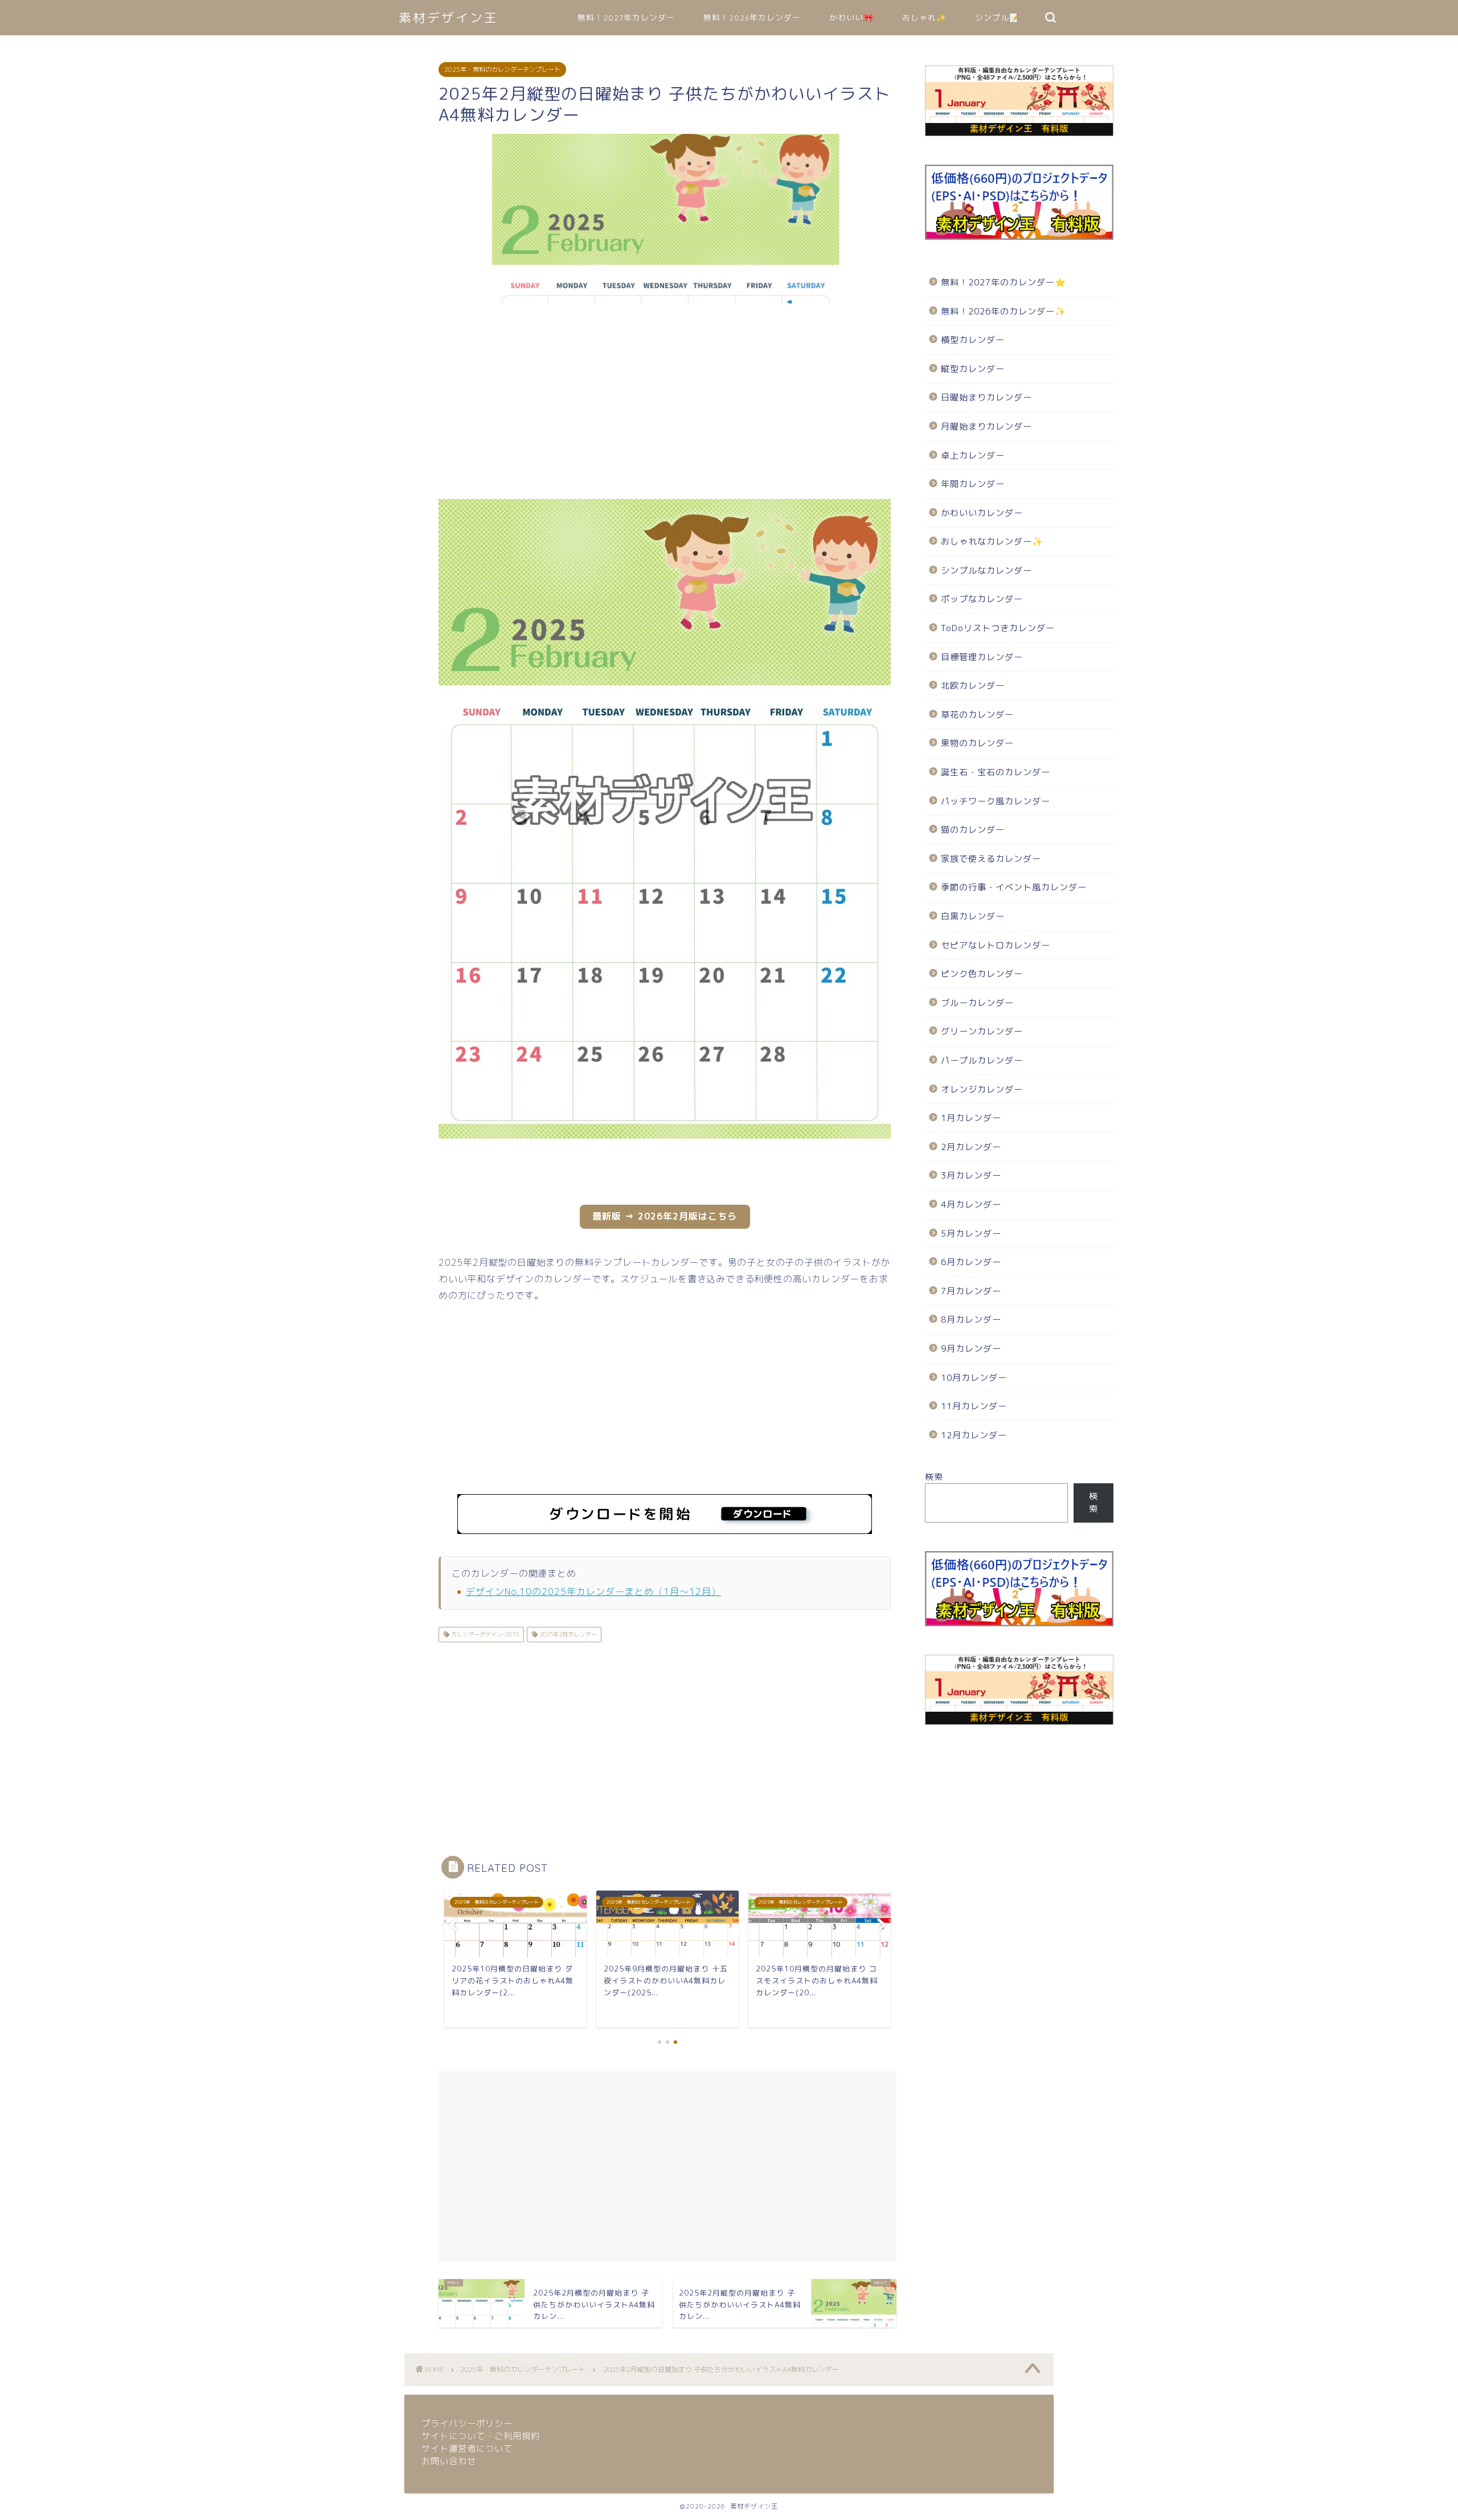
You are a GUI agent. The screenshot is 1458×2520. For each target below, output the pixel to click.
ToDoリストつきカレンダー (998, 628)
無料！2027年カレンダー (626, 18)
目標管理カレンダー (982, 657)
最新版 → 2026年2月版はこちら (665, 1216)
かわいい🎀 (851, 18)
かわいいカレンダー (982, 513)
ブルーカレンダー (977, 1003)
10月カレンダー (974, 1378)
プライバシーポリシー (467, 2423)
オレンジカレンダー (982, 1089)
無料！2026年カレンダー (752, 18)
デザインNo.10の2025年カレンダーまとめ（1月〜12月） (593, 1592)
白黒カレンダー (973, 916)
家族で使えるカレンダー (991, 859)
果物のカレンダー (977, 743)
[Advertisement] (382, 404)
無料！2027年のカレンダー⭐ (1004, 282)
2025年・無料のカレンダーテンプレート (502, 69)
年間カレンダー (973, 484)
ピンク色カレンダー (982, 974)
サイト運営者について (467, 2449)
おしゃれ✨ (924, 18)
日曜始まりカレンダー (986, 397)
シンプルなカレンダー (986, 570)
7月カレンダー (971, 1291)
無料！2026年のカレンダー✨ (1004, 311)
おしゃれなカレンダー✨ (992, 541)
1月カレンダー (971, 1118)
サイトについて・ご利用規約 (481, 2436)
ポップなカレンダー (982, 599)
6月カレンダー (971, 1262)
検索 (934, 1477)
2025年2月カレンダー (567, 1634)
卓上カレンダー (973, 455)
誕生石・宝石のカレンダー (996, 772)
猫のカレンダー (973, 830)
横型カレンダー (973, 340)
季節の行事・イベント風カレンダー (1014, 887)
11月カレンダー (974, 1406)
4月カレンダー (971, 1204)
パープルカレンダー (982, 1060)
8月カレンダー (971, 1320)
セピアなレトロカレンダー (996, 945)
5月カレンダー (971, 1234)
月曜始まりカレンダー (986, 426)
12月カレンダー (974, 1435)
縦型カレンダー (973, 369)
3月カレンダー (971, 1175)
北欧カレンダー (973, 686)
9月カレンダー (971, 1349)
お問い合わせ (449, 2461)
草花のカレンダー (977, 715)
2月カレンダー (971, 1147)
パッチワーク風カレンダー (996, 801)
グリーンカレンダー (982, 1031)
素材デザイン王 (449, 17)
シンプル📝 (997, 18)
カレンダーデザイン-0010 (484, 1634)
